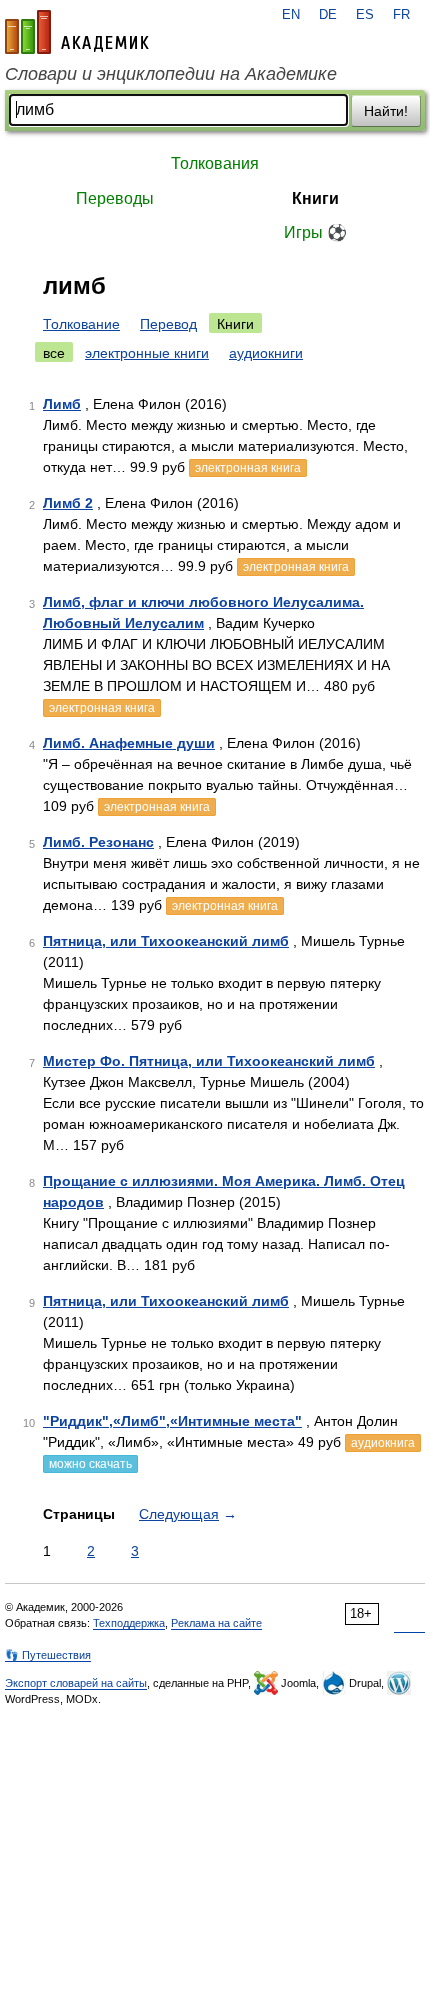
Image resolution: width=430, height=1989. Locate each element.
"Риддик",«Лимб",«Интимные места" (172, 1421)
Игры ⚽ (315, 232)
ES (365, 15)
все (54, 353)
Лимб (62, 404)
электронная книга (248, 468)
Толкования (215, 163)
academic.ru (77, 32)
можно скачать (90, 1464)
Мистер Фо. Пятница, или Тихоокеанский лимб (209, 1061)
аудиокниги (266, 353)
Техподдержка (129, 1623)
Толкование (81, 324)
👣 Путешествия (48, 1655)
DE (328, 15)
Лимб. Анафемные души (129, 743)
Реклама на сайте (216, 1623)
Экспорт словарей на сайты (76, 1683)
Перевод (168, 324)
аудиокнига (383, 1443)
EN (291, 15)
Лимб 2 (68, 503)
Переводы (115, 198)
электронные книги (147, 353)
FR (401, 15)
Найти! (386, 111)
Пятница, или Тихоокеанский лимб (166, 941)
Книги (315, 198)
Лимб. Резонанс (98, 842)
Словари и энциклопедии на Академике (171, 74)
